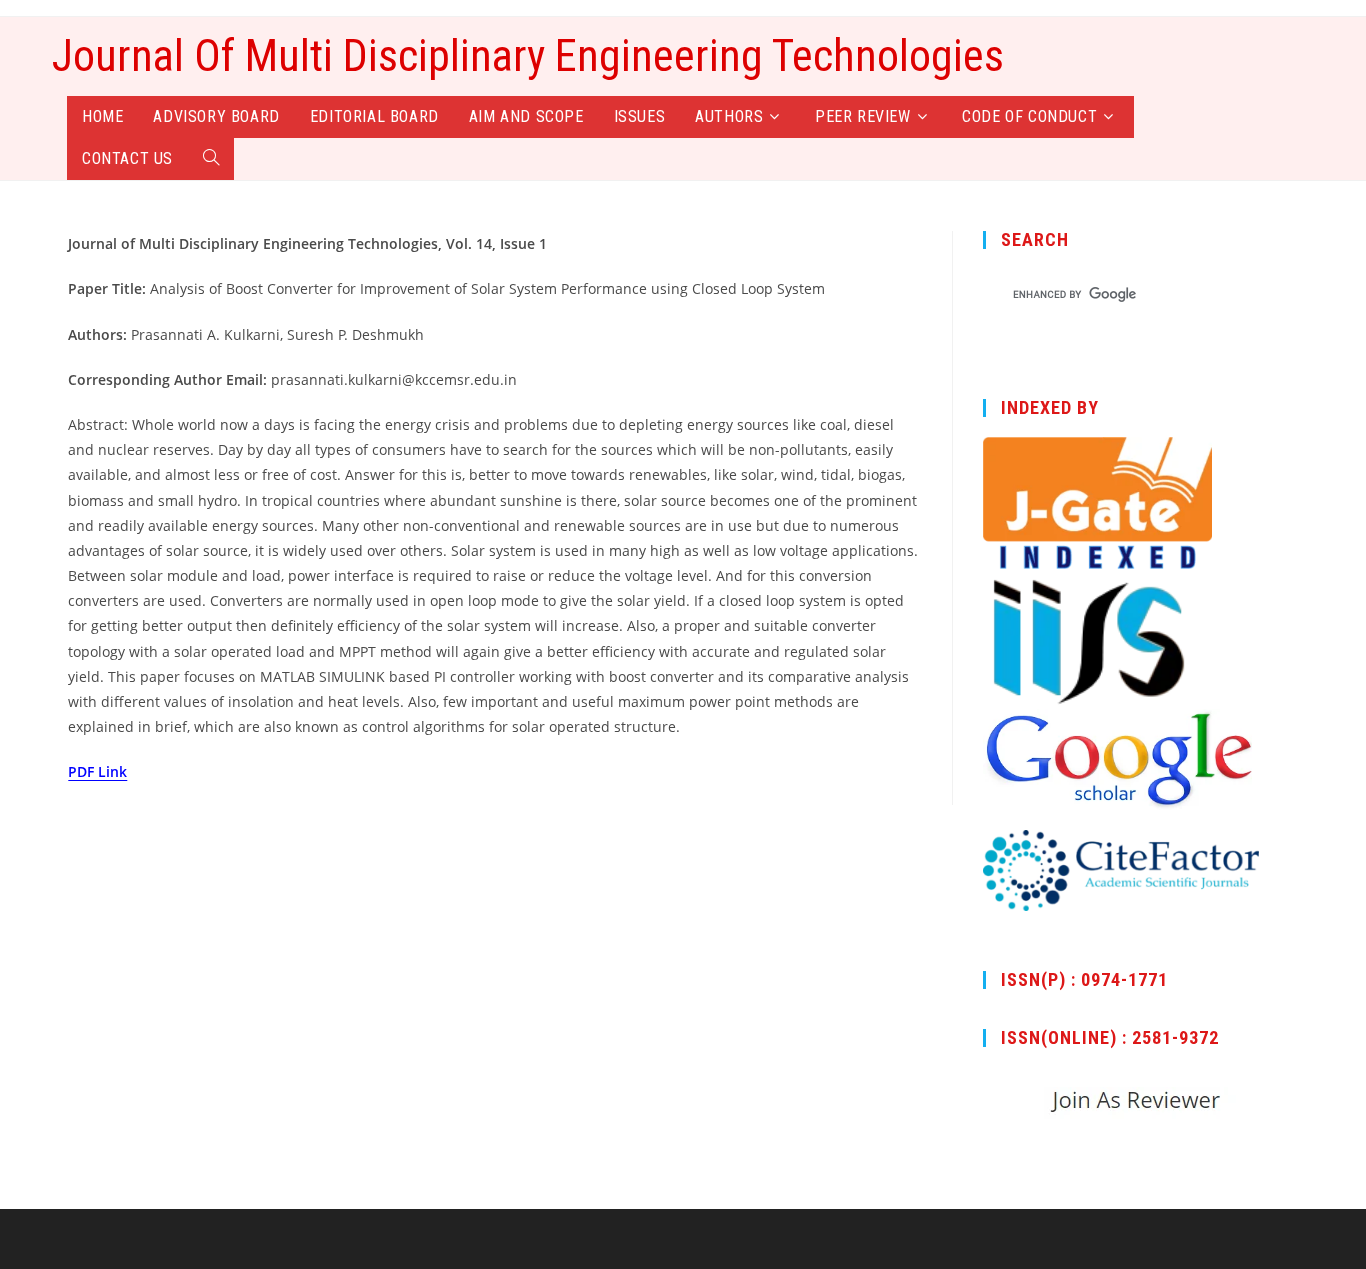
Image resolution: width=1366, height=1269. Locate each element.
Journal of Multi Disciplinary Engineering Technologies (528, 56)
